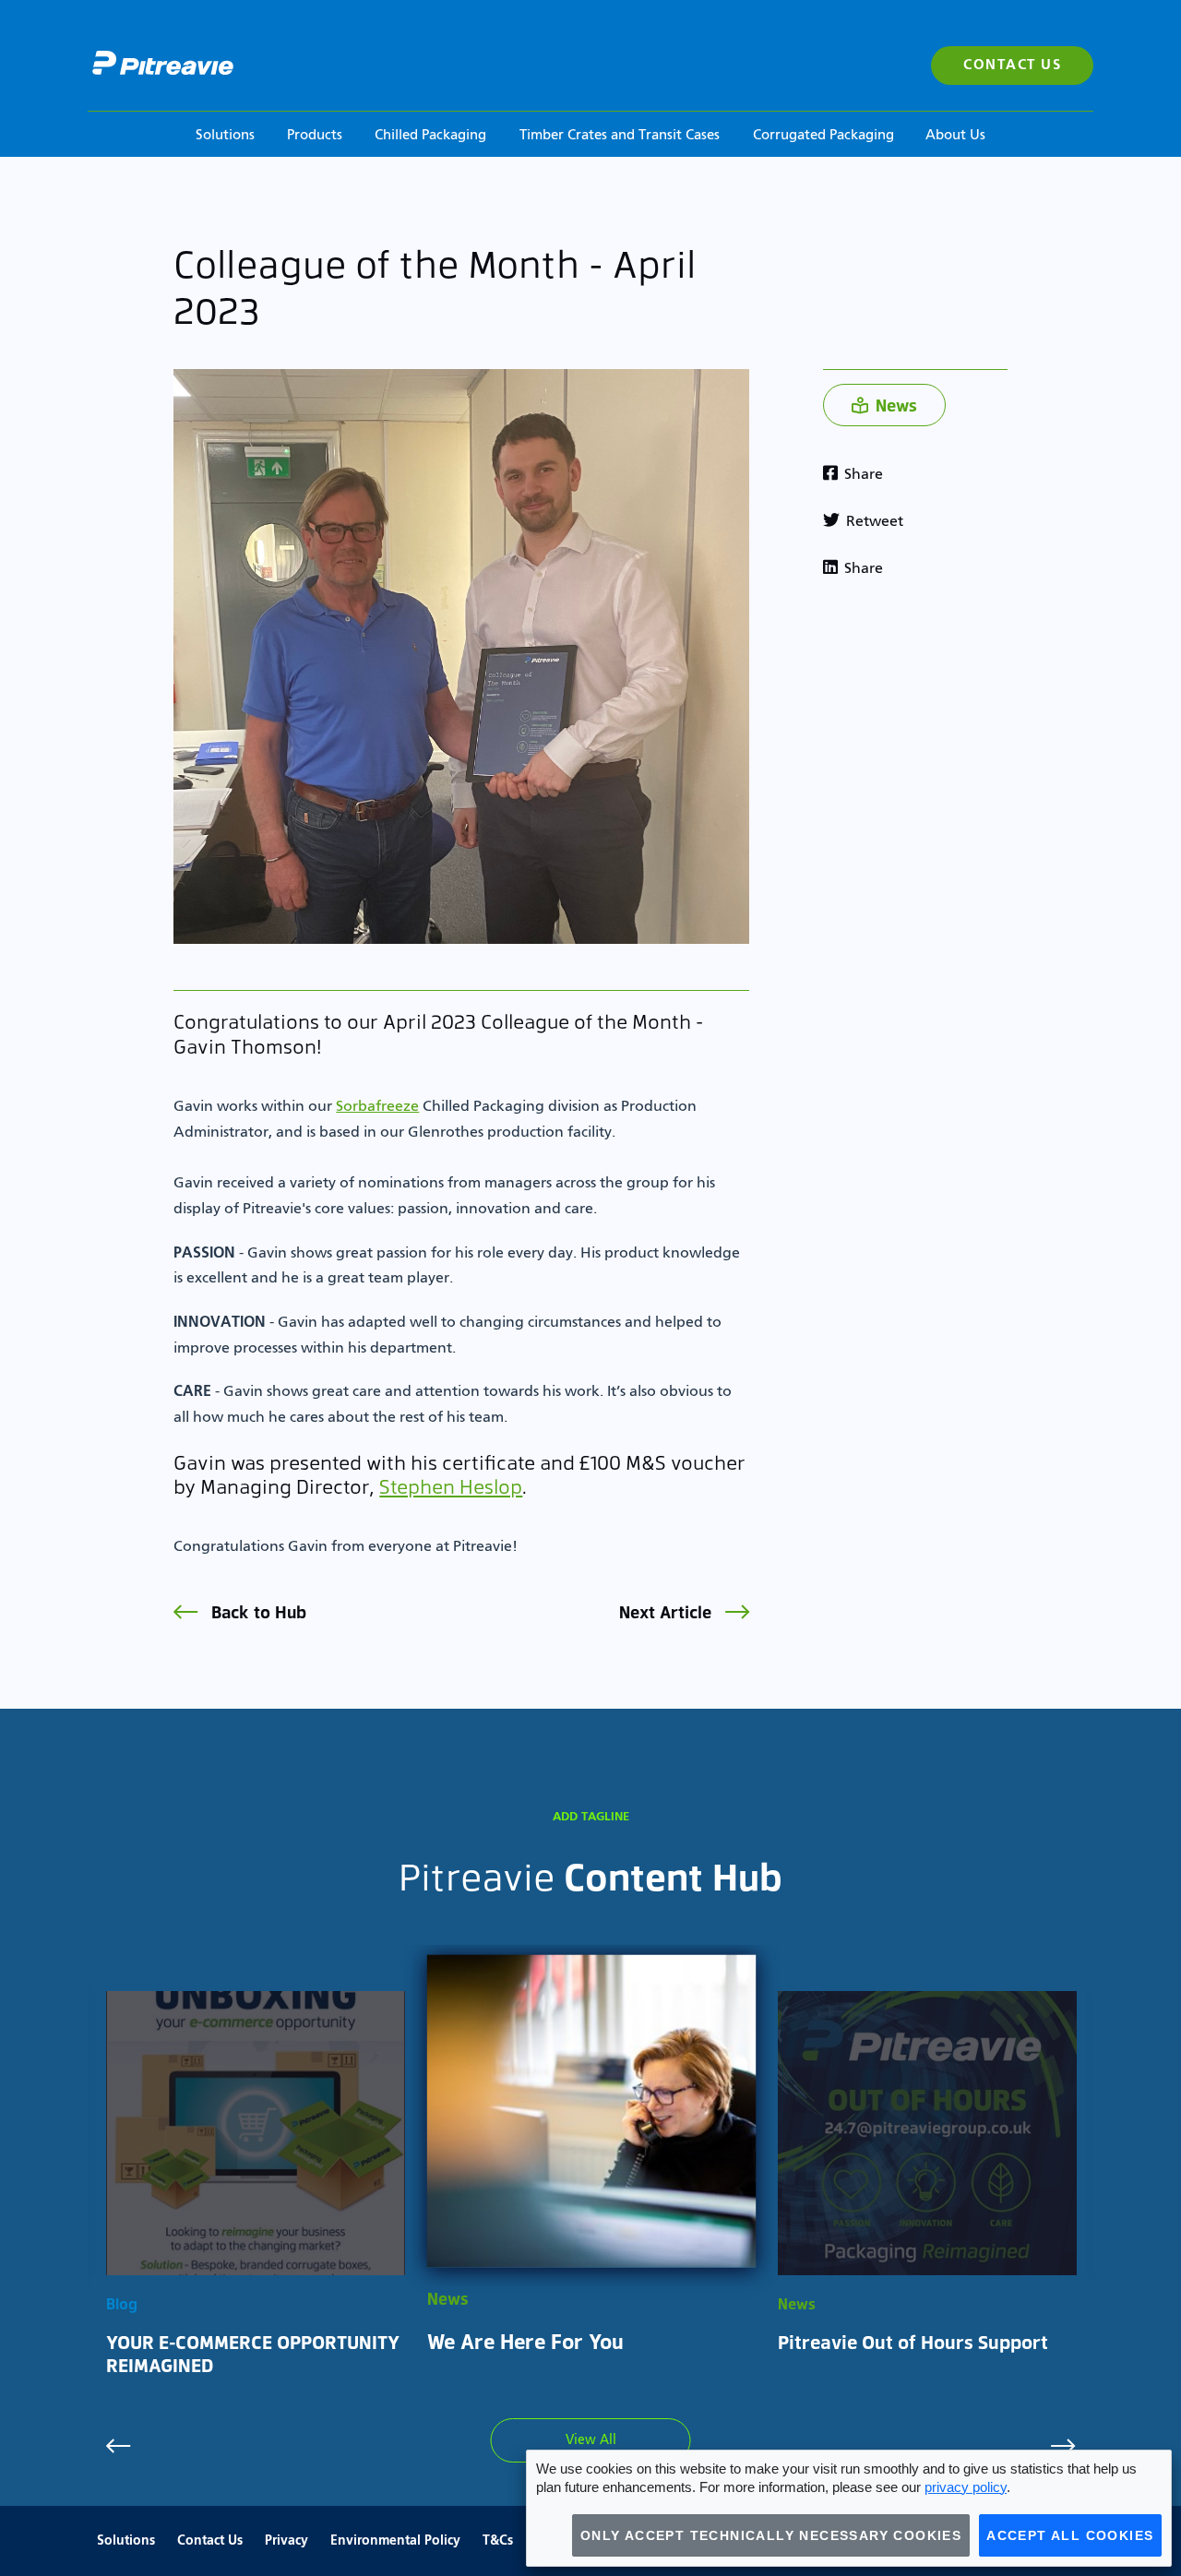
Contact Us (1012, 65)
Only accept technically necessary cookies (771, 2535)
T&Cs (498, 2541)
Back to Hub (256, 1611)
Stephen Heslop (451, 1486)
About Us (955, 135)
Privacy (286, 2541)
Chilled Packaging (430, 135)
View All (591, 2440)
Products (315, 135)
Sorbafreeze (377, 1107)
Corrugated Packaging (823, 135)
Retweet (873, 522)
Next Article (668, 1611)
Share (862, 475)
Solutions (225, 135)
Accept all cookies (1070, 2535)
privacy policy (966, 2487)
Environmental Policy (395, 2541)
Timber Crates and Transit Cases (620, 135)
